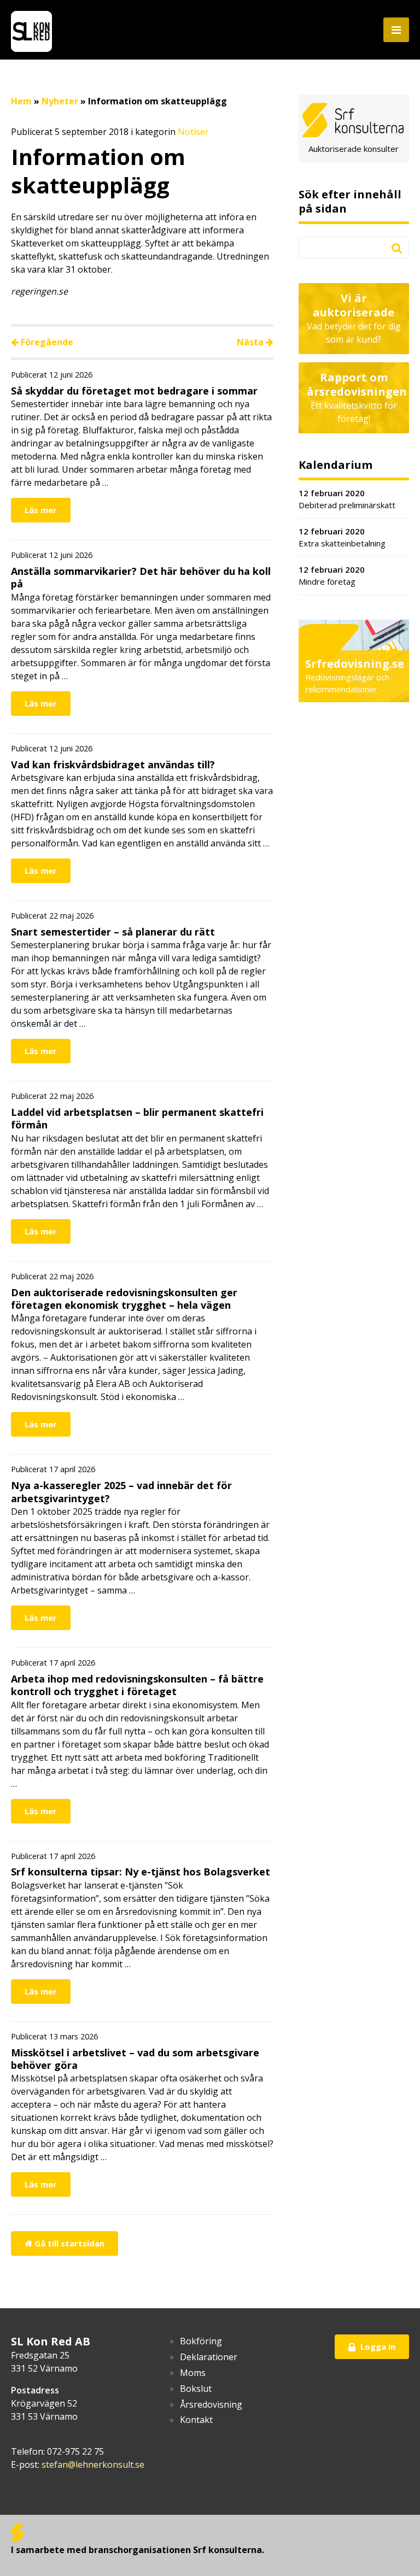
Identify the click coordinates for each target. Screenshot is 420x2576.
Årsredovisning (211, 2404)
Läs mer (41, 510)
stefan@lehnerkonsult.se (93, 2465)
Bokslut (196, 2389)
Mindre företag (332, 576)
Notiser (193, 132)
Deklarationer (209, 2357)
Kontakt (196, 2420)
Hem (21, 101)
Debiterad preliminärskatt (347, 499)
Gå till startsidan (68, 2243)
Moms (193, 2373)
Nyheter (60, 101)
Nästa (251, 342)
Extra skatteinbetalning (342, 537)
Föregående (46, 342)
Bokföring (201, 2341)
